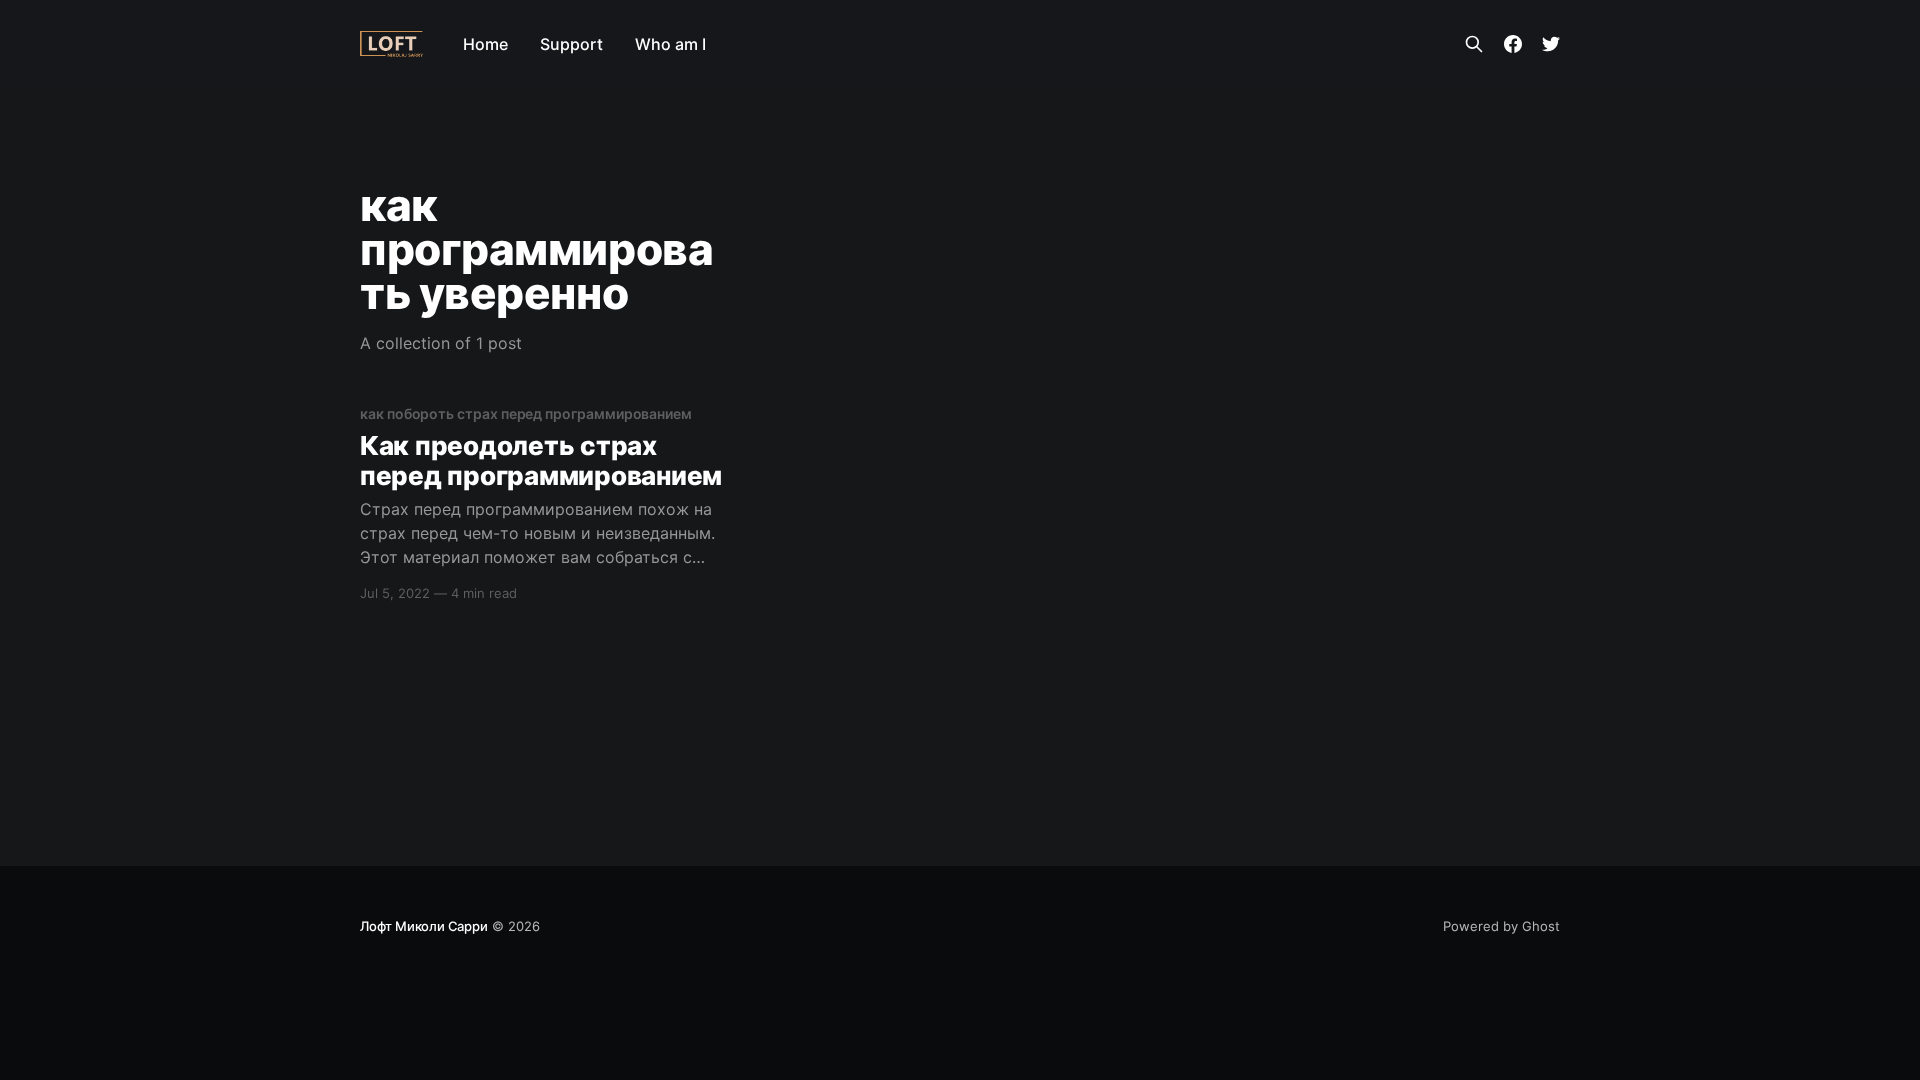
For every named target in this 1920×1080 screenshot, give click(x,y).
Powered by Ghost (1501, 926)
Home (485, 44)
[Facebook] (1513, 44)
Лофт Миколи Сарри (424, 926)
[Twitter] (1551, 44)
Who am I (670, 44)
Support (571, 44)
